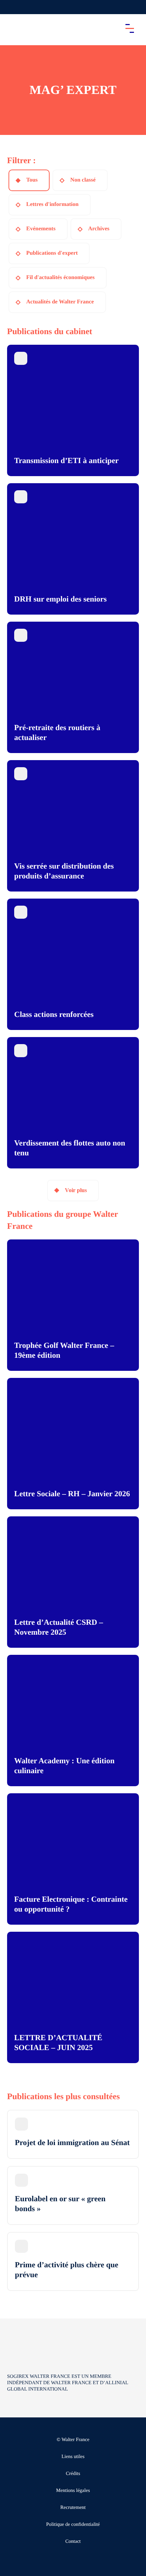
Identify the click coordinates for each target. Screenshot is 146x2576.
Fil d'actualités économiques (60, 277)
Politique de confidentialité (73, 2525)
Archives (99, 229)
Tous (32, 180)
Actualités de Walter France (60, 302)
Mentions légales (73, 2491)
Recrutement (73, 2508)
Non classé (83, 180)
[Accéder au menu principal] (130, 28)
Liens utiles (73, 2457)
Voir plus (76, 1190)
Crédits (73, 2474)
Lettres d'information (52, 204)
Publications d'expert (52, 253)
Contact (73, 2542)
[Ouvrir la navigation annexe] (11, 7)
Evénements (41, 229)
